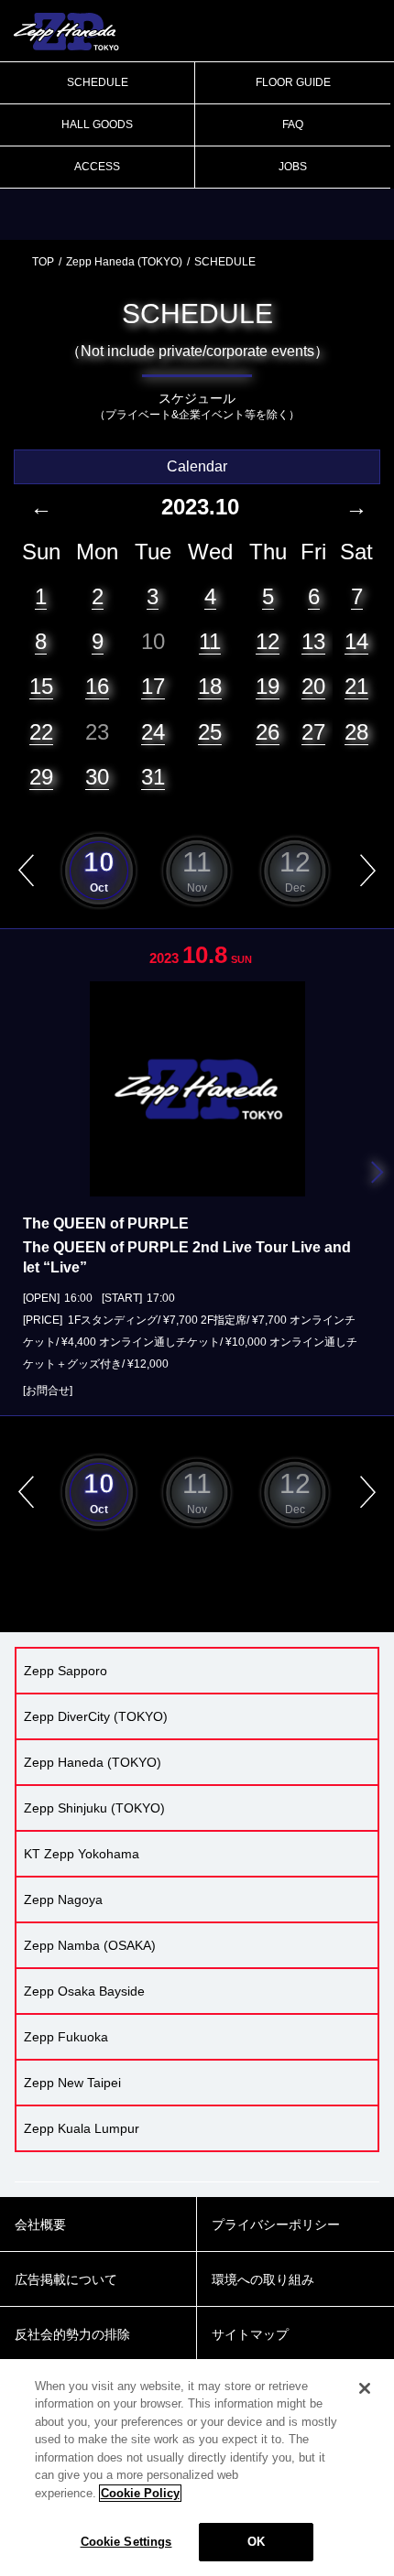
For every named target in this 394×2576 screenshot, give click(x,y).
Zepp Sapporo (66, 1671)
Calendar (197, 466)
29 (41, 777)
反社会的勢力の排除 (72, 2334)
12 (268, 641)
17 (153, 686)
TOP (43, 262)
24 (153, 732)
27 (313, 732)
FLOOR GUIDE (293, 82)
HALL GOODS (97, 124)
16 (97, 686)
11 (210, 641)
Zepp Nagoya (63, 1900)
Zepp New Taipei (72, 2083)
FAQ (293, 124)
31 (153, 777)
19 (268, 686)
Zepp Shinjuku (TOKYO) (94, 1808)
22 (41, 732)
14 (356, 641)
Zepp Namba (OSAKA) (90, 1945)
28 (356, 732)
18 (210, 686)
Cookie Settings (126, 2542)
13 (313, 641)
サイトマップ (250, 2334)
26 (268, 732)
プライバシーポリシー (276, 2224)
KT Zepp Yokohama (82, 1854)
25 (210, 732)
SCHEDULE (98, 82)
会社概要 (40, 2224)
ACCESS (97, 167)
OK (256, 2542)
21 (356, 686)
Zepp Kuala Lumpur (82, 2128)
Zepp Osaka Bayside (84, 1991)
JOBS (293, 167)
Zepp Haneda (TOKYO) (124, 262)
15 (41, 686)
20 (313, 686)
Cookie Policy (140, 2493)
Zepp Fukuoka (66, 2037)
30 (97, 777)
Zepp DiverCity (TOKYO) (96, 1716)
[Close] (365, 2388)
